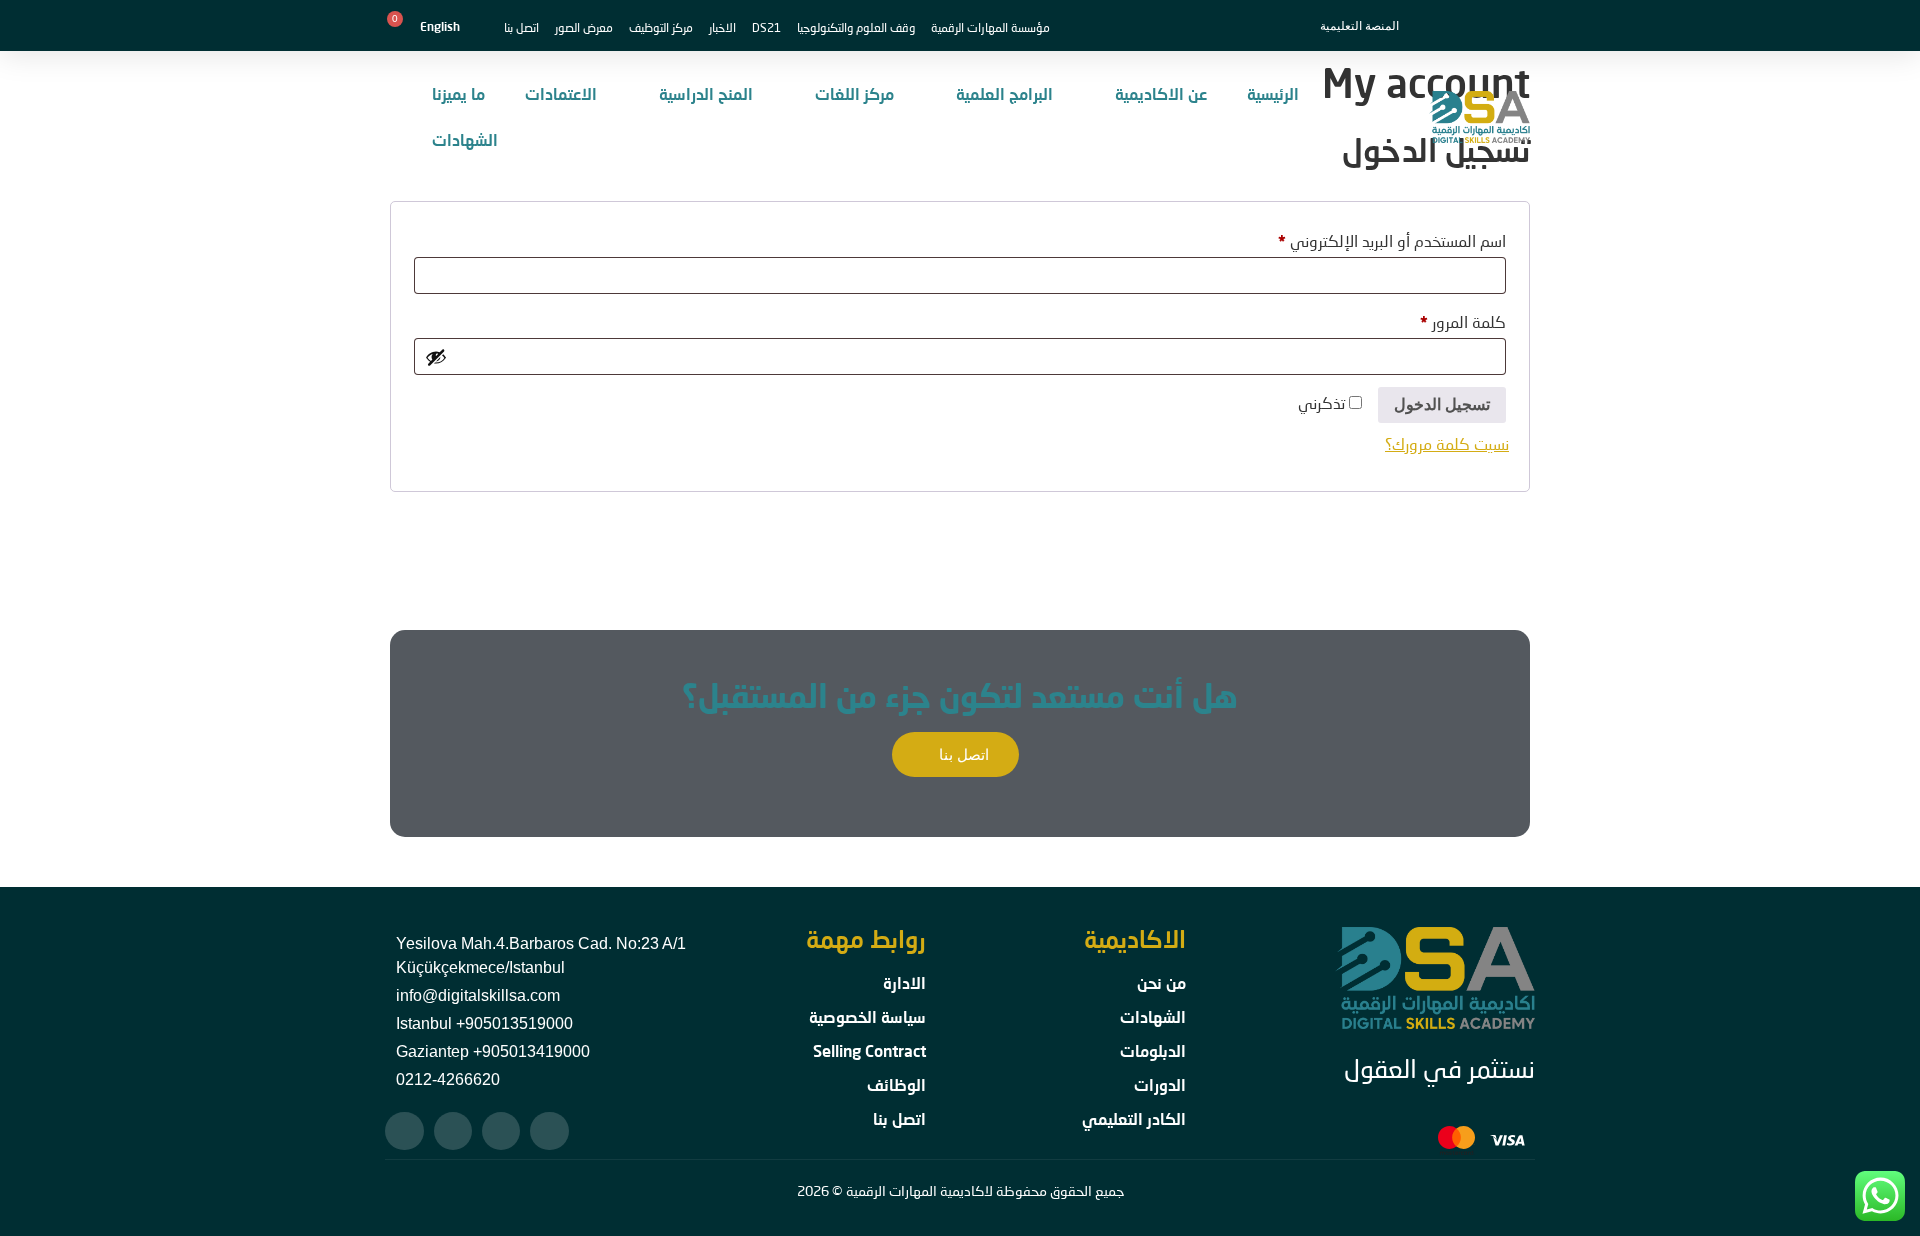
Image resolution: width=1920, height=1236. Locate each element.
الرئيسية (1273, 93)
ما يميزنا (458, 93)
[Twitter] (501, 1131)
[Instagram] (453, 1131)
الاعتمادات (561, 93)
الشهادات (465, 139)
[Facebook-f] (549, 1131)
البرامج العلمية (1004, 93)
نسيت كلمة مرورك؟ (1447, 443)
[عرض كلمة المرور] (436, 357)
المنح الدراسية (706, 93)
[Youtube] (404, 1131)
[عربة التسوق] (390, 25)
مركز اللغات (854, 93)
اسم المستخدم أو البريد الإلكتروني (1368, 237)
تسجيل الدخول (1442, 404)
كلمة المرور (1439, 318)
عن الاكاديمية (1161, 93)
